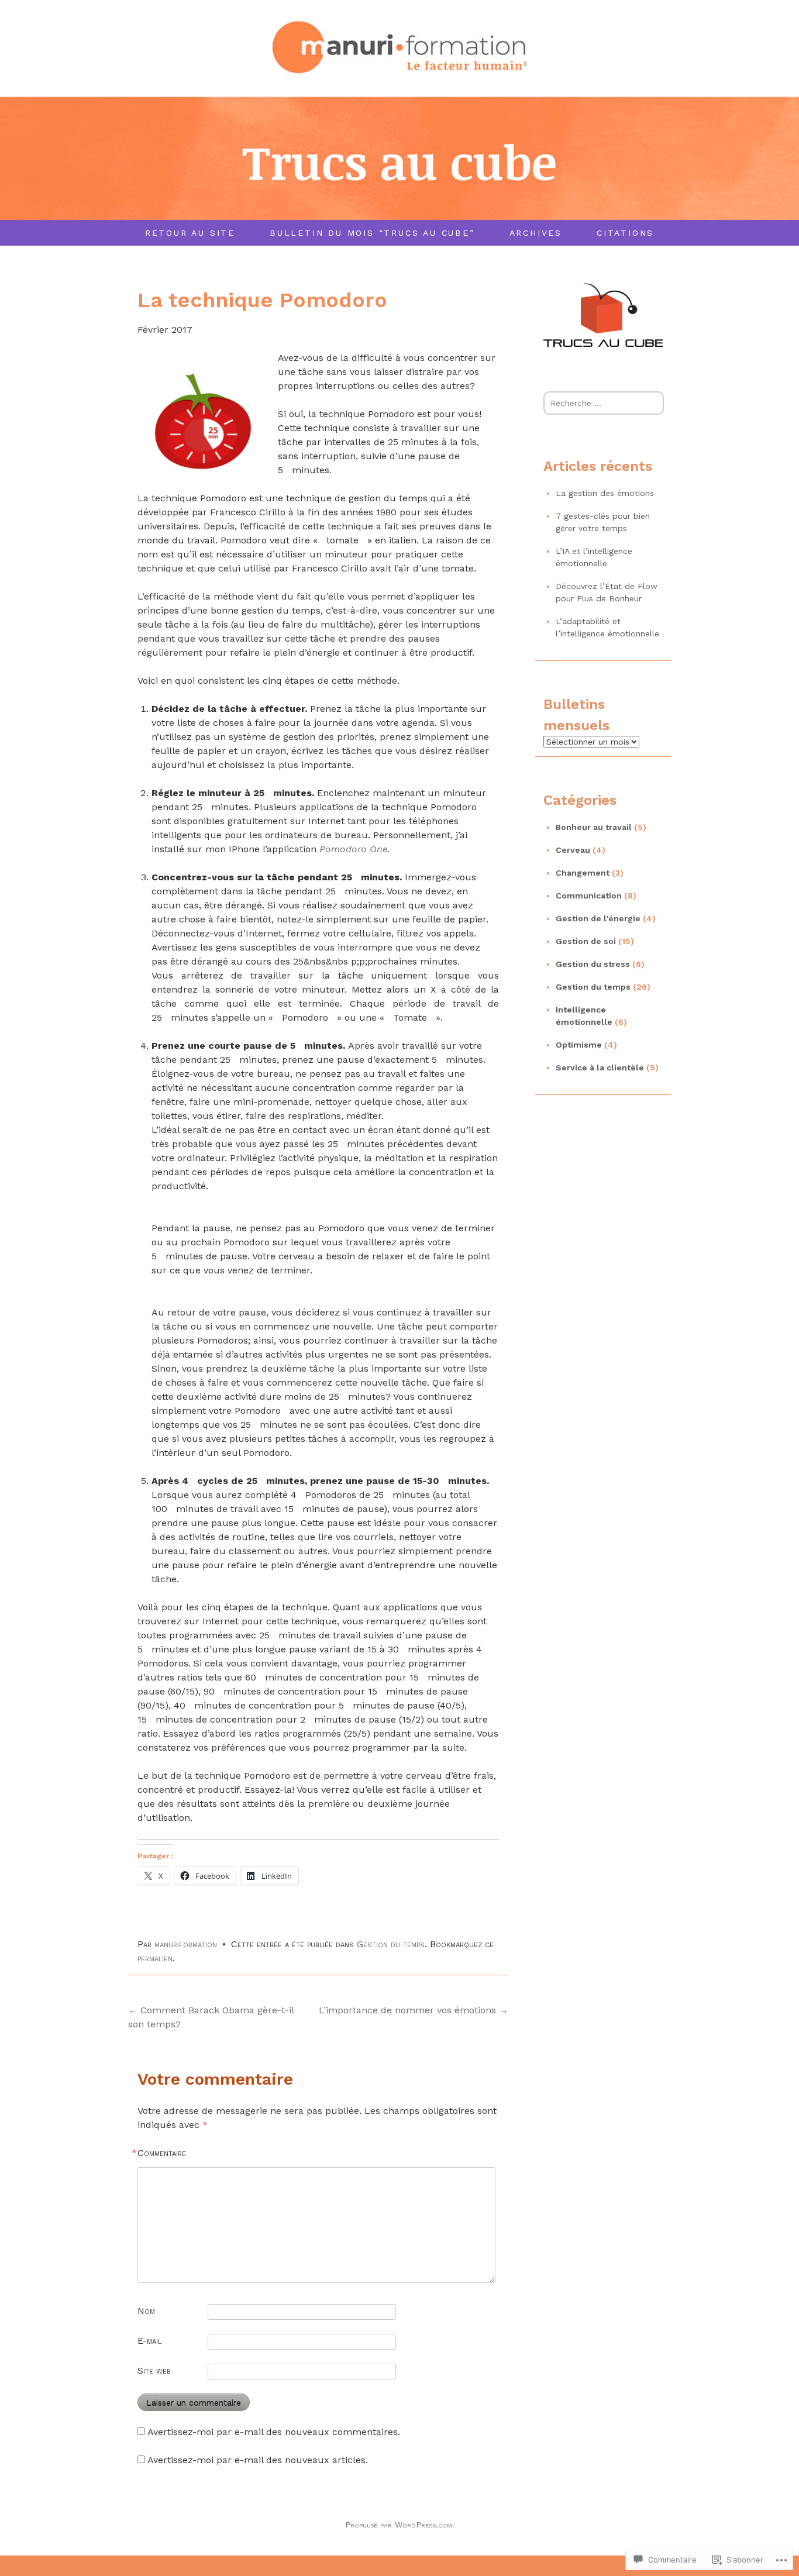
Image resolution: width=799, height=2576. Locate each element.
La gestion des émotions (605, 493)
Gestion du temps (391, 1944)
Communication (589, 896)
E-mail (149, 2341)
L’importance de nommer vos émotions (414, 2010)
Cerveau (573, 850)
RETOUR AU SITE (190, 233)
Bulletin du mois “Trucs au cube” (372, 233)
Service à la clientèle (600, 1067)
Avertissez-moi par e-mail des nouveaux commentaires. (274, 2432)
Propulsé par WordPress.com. (400, 2525)
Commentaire (162, 2153)
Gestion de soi (586, 941)
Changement (583, 873)
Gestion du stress (593, 964)
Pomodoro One (354, 849)
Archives (536, 233)
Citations (625, 233)
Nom (146, 2311)
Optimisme (579, 1045)
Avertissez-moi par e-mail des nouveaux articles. (258, 2460)
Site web (154, 2370)
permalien (155, 1958)
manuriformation (186, 1944)
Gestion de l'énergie (598, 918)
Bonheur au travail (594, 827)
